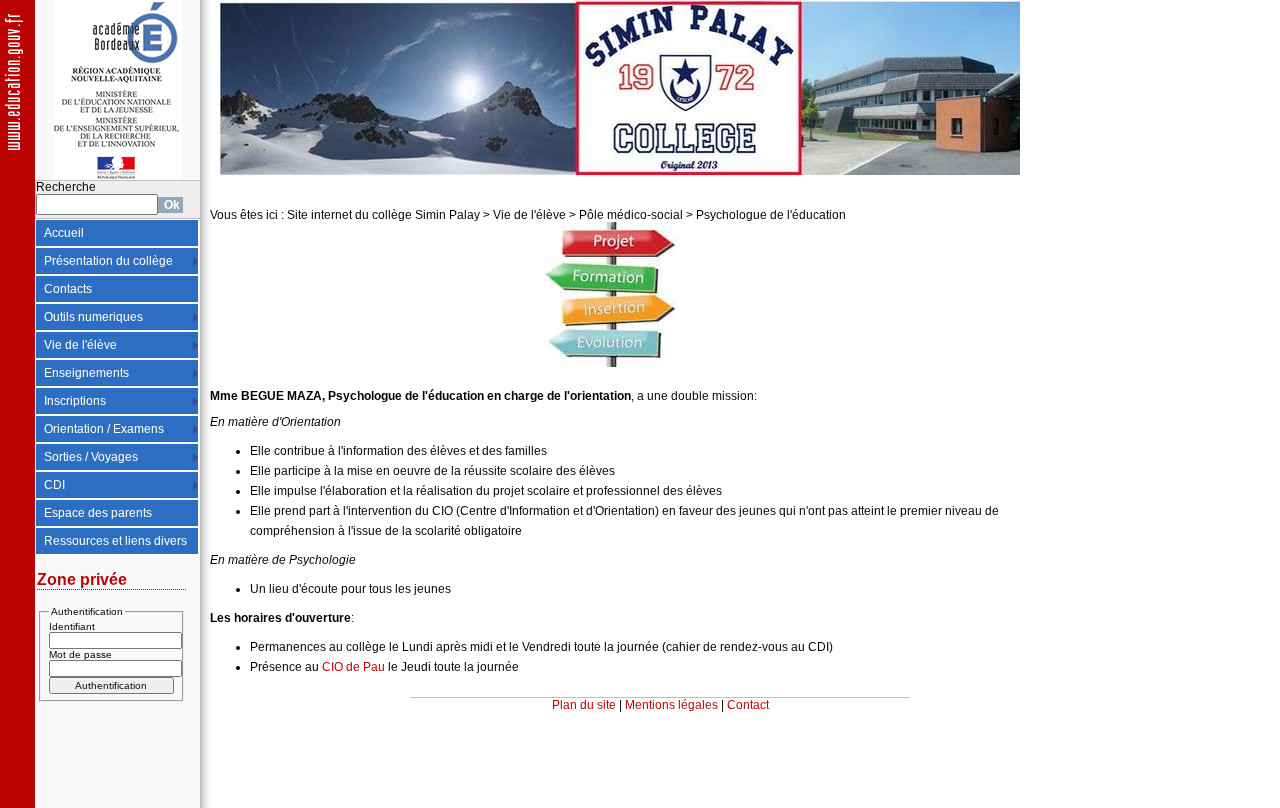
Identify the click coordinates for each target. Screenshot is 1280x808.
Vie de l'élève (80, 345)
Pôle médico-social (631, 215)
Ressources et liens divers (115, 541)
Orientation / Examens (104, 429)
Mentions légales (671, 705)
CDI (54, 485)
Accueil (64, 233)
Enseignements (86, 373)
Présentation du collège (108, 261)
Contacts (68, 289)
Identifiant (72, 626)
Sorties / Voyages (91, 457)
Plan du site (584, 705)
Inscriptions (75, 401)
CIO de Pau (352, 667)
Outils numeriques (93, 317)
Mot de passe (80, 654)
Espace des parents (98, 513)
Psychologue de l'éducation (771, 215)
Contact (748, 705)
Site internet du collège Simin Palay (383, 215)
